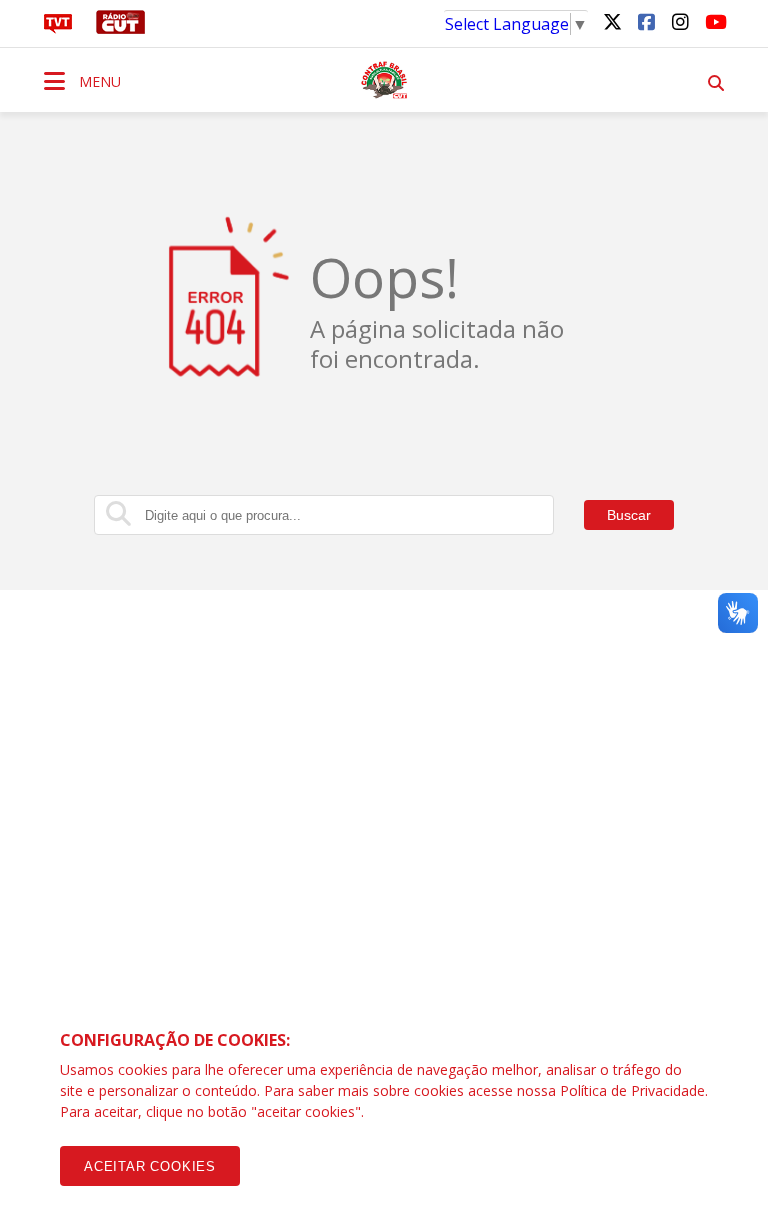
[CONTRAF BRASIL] (384, 80)
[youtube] (714, 21)
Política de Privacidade (632, 1090)
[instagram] (680, 21)
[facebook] (646, 21)
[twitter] (612, 21)
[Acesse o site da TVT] (58, 28)
